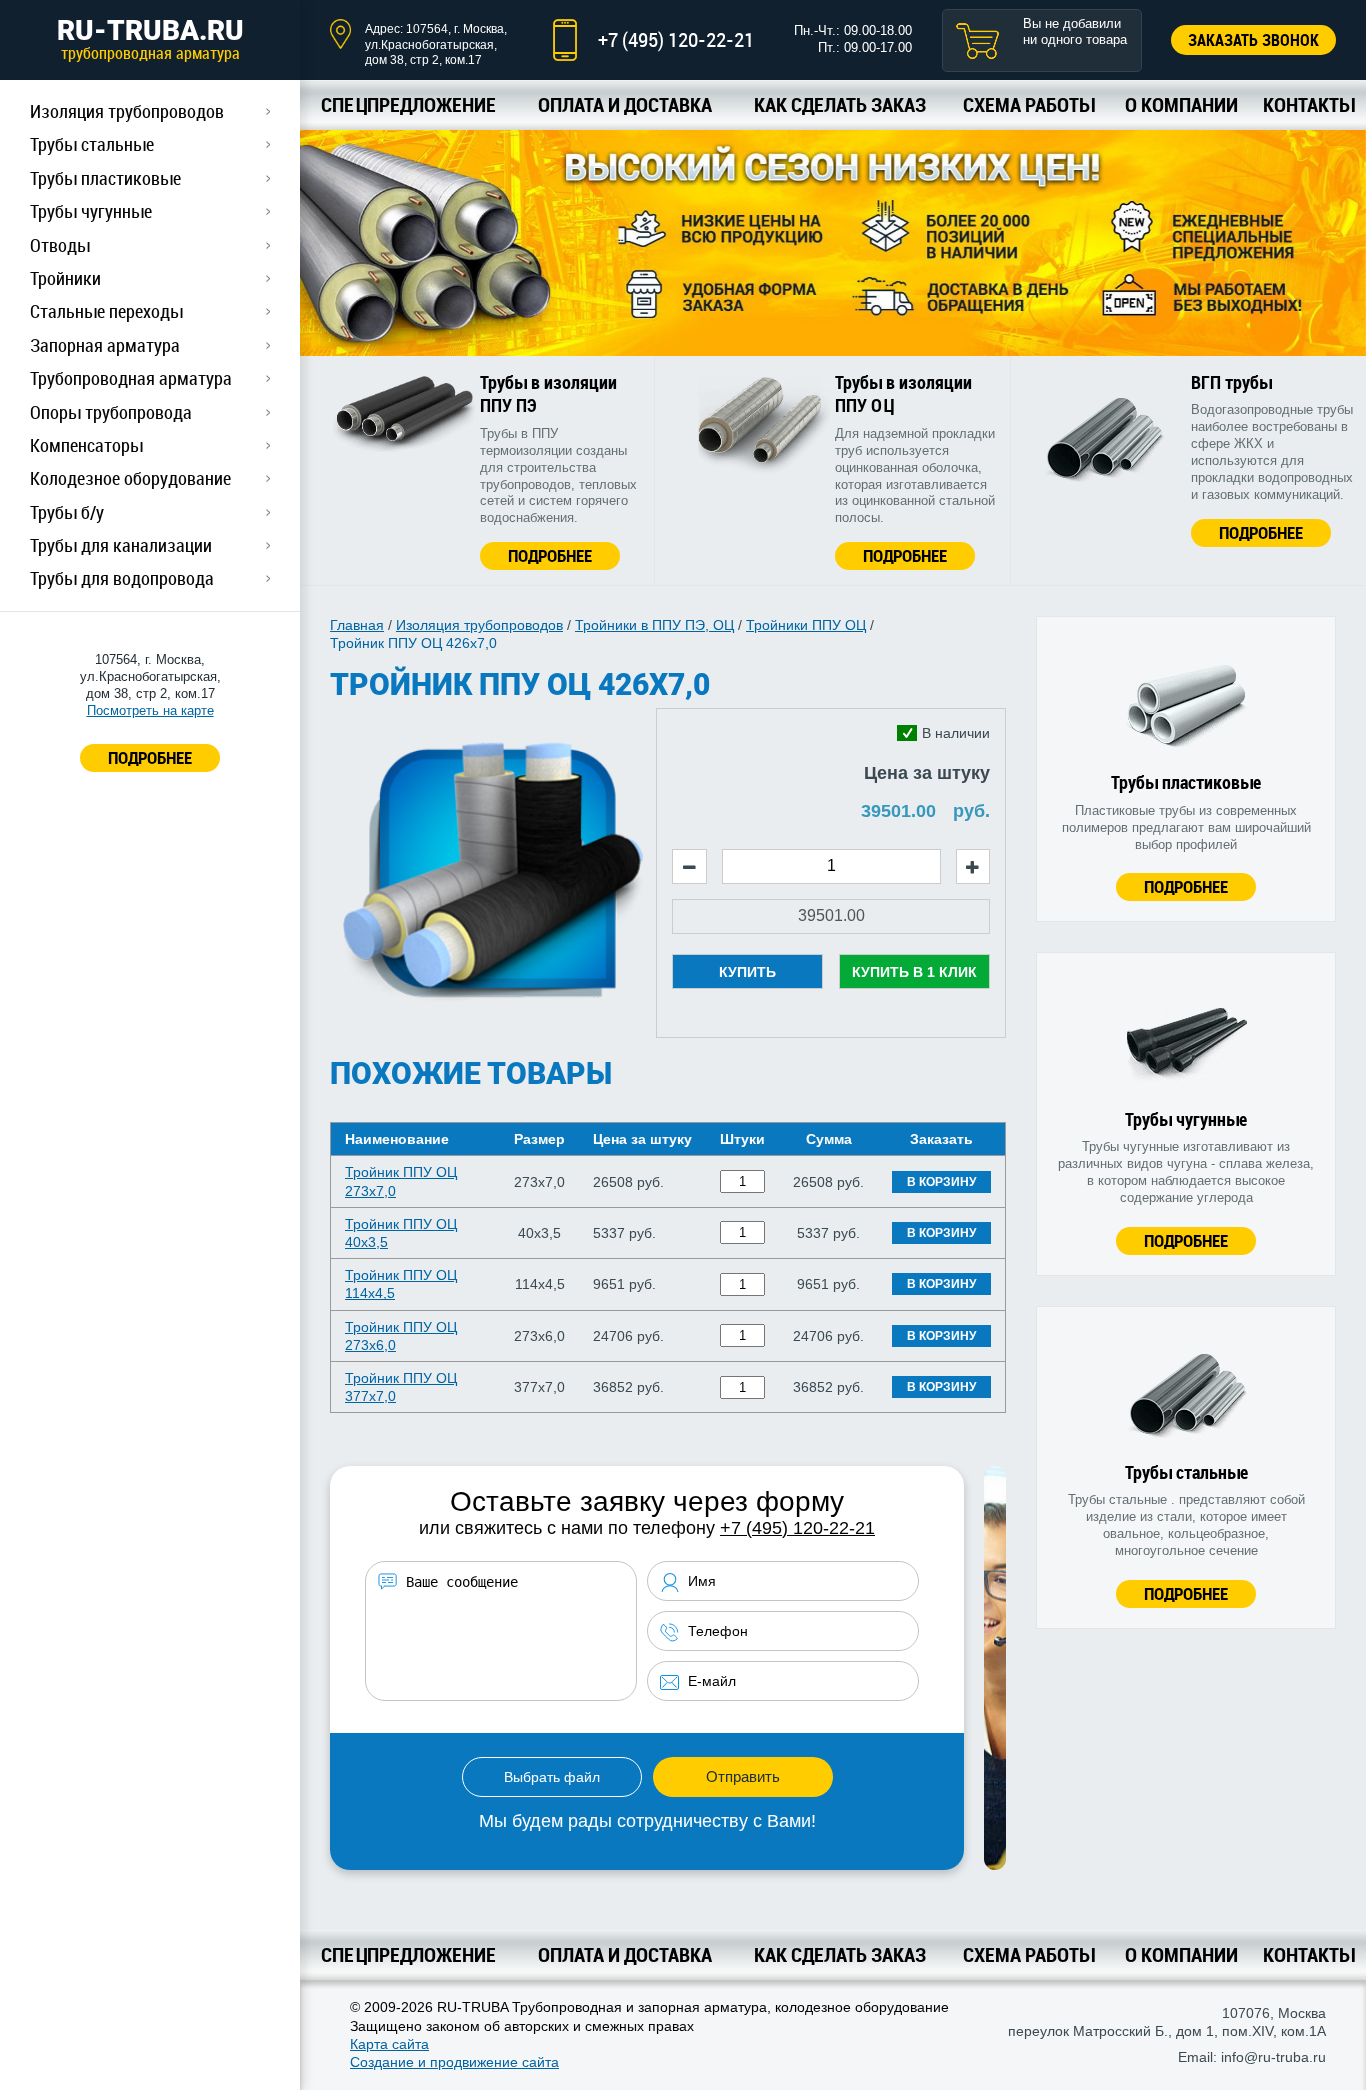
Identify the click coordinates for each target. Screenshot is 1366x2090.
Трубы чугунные (91, 211)
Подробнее (550, 555)
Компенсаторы (86, 445)
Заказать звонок (1253, 40)
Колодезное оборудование (130, 478)
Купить (747, 972)
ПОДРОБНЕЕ (150, 757)
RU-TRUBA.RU (150, 39)
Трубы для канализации (121, 545)
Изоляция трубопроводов (127, 111)
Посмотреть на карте (150, 710)
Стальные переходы (106, 311)
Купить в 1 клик (914, 972)
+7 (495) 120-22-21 (676, 39)
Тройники (65, 278)
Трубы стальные (92, 144)
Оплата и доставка (625, 104)
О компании (1181, 104)
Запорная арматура (105, 345)
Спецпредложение (408, 104)
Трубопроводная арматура (131, 378)
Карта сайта (389, 2044)
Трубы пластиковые (105, 178)
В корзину (941, 1182)
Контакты (1308, 104)
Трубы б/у (67, 512)
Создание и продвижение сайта (454, 2062)
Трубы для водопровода (122, 578)
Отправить (743, 1776)
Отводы (60, 245)
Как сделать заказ (840, 104)
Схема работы (1028, 104)
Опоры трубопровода (111, 412)
